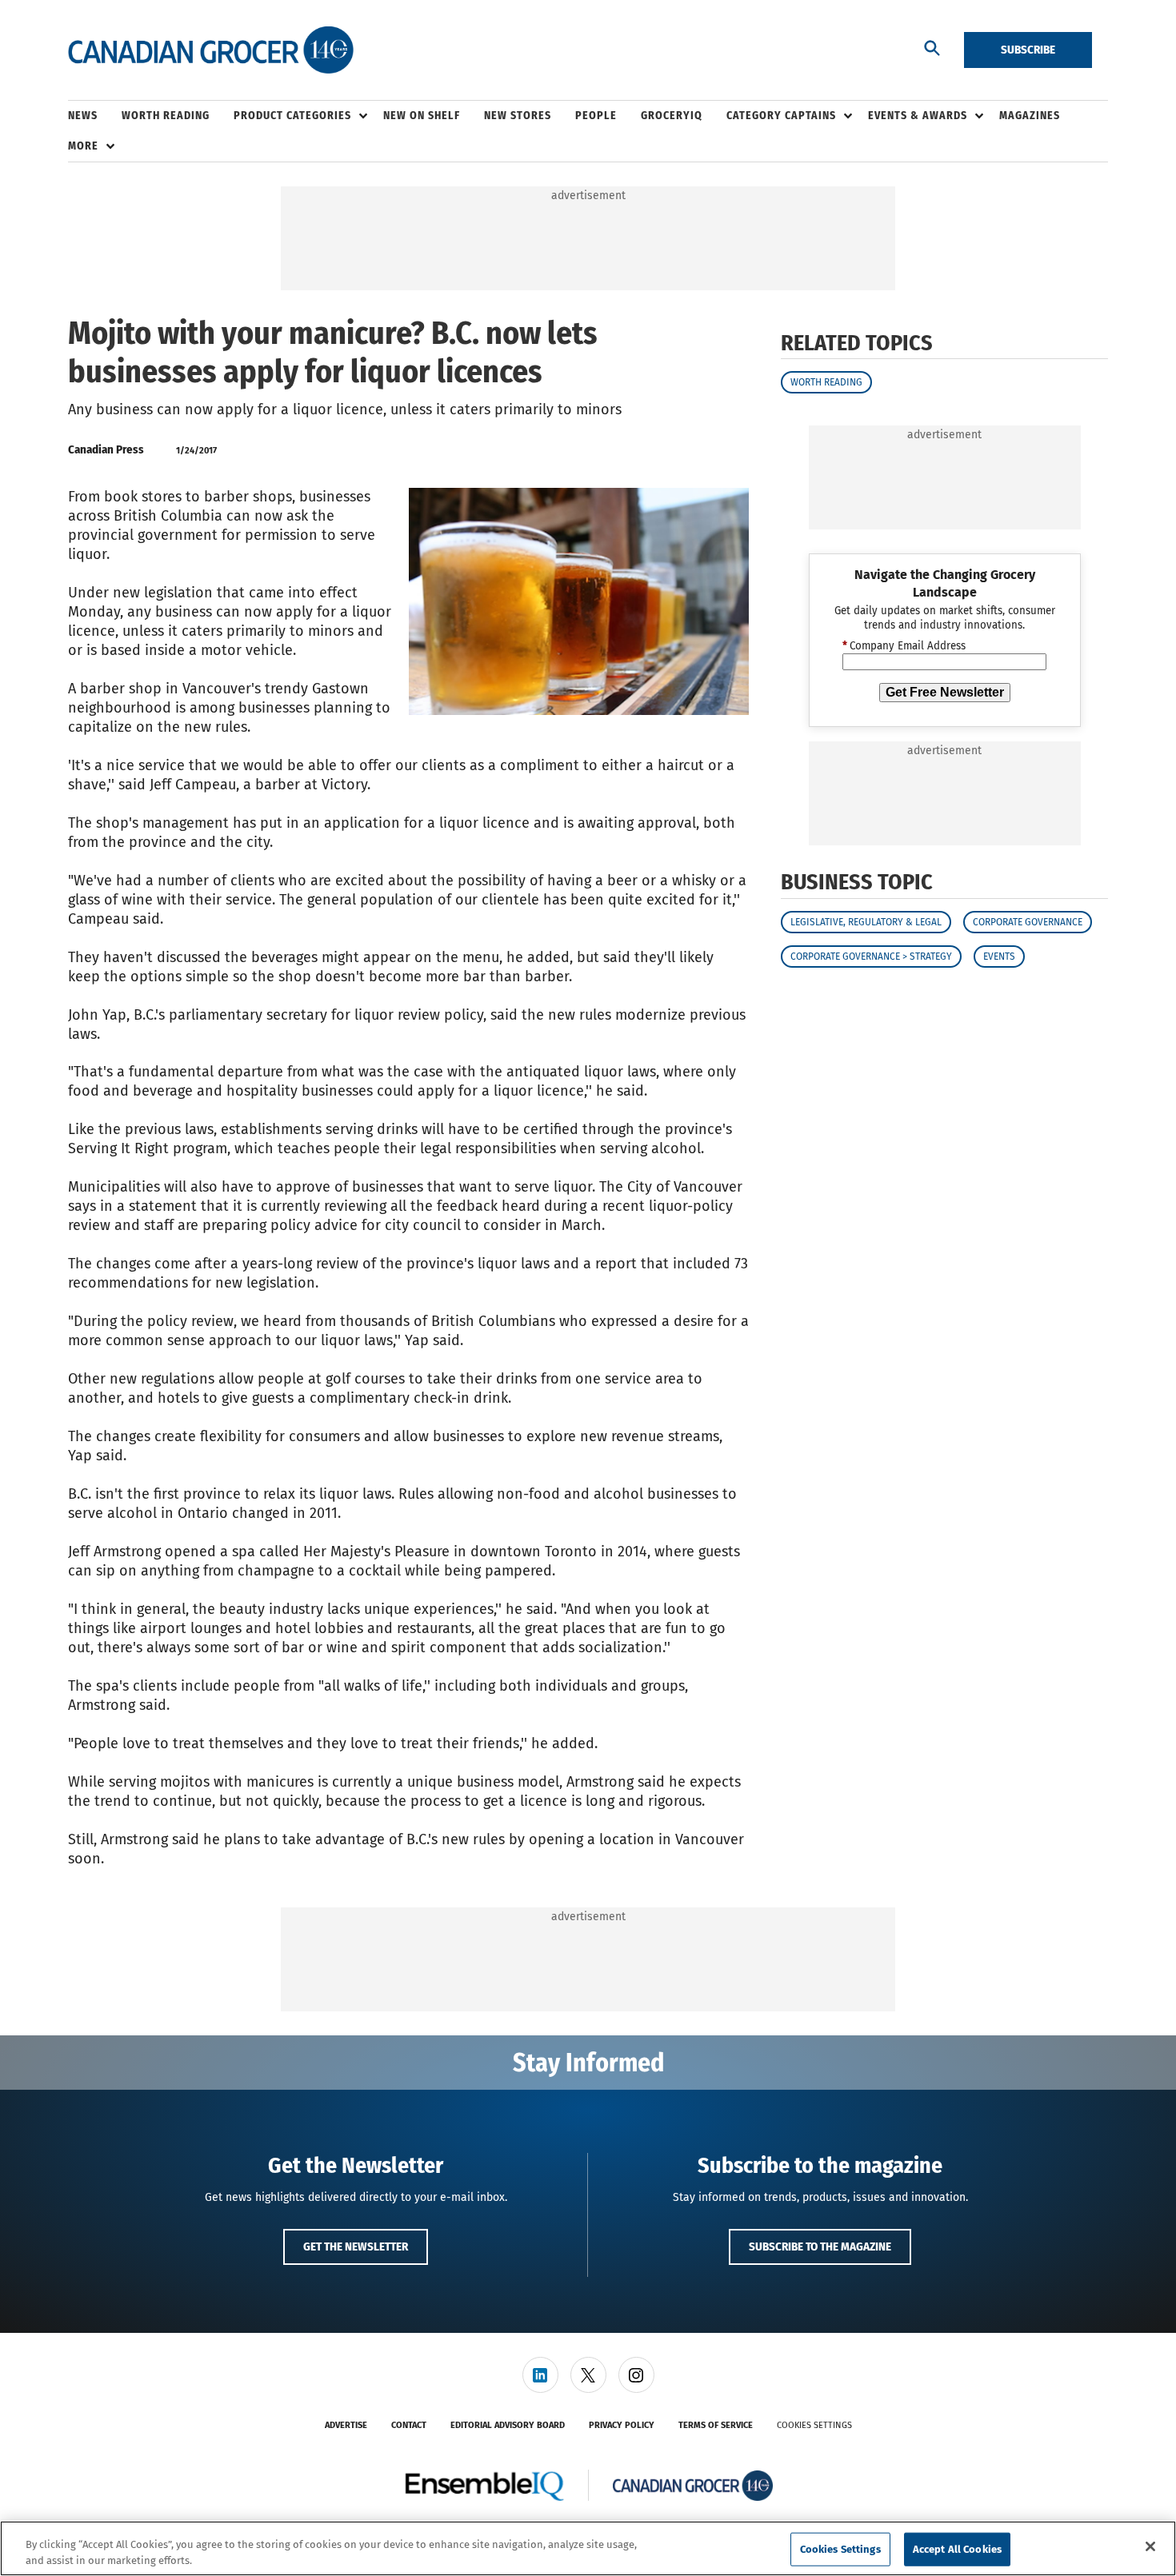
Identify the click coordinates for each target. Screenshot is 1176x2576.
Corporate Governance (1028, 922)
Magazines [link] (1030, 116)
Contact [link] (409, 2425)
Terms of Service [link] (716, 2425)
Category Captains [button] (781, 116)
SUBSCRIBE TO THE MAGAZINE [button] (820, 2247)
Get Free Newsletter (945, 692)
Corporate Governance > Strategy (871, 957)
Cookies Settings (814, 2425)
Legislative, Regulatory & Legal (866, 922)
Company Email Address (904, 646)
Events (999, 957)
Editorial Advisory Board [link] (508, 2425)
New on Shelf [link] (422, 116)
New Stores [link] (518, 116)
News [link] (83, 116)
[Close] (1150, 2546)
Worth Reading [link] (166, 116)
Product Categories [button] (292, 116)
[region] (588, 2548)
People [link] (596, 116)
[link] (540, 2375)
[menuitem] (95, 116)
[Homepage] (211, 50)
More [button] (83, 146)
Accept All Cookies (957, 2549)
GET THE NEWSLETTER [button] (356, 2247)
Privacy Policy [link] (622, 2425)
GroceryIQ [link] (672, 116)
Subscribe (1028, 50)
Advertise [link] (346, 2425)
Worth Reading (826, 382)
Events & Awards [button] (918, 116)
